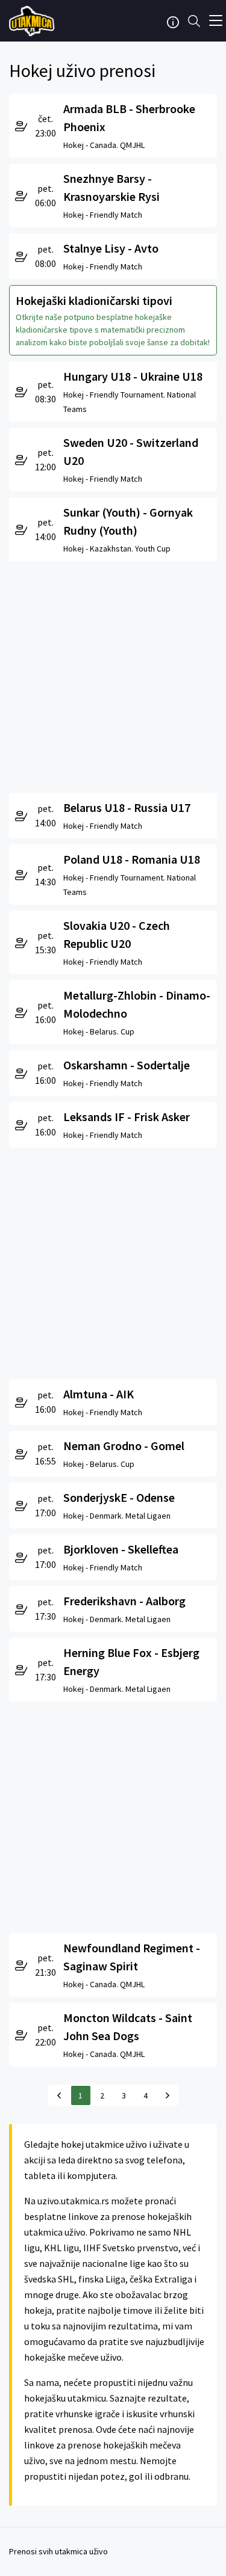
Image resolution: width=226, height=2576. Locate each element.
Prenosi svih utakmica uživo (58, 2551)
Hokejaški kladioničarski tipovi (94, 300)
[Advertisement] (113, 674)
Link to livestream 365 (33, 21)
